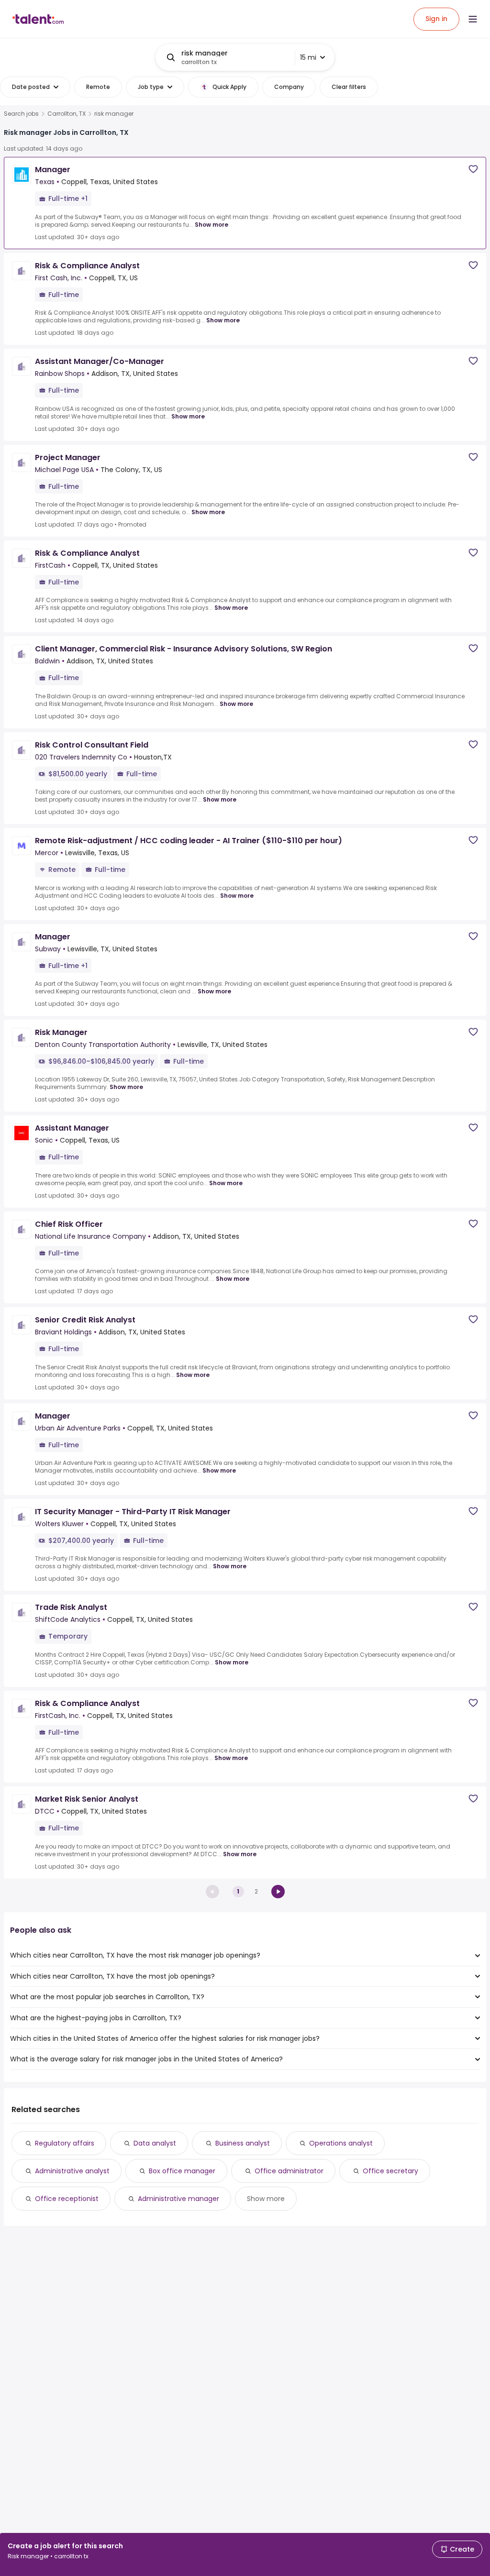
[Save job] (473, 169)
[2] (278, 1892)
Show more (212, 225)
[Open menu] (473, 19)
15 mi (308, 57)
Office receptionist (67, 2199)
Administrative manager (178, 2199)
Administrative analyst (72, 2171)
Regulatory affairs (65, 2143)
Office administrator (289, 2171)
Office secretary (390, 2171)
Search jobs (21, 114)
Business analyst (243, 2143)
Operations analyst (341, 2143)
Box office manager (182, 2171)
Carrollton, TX (67, 114)
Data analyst (155, 2143)
